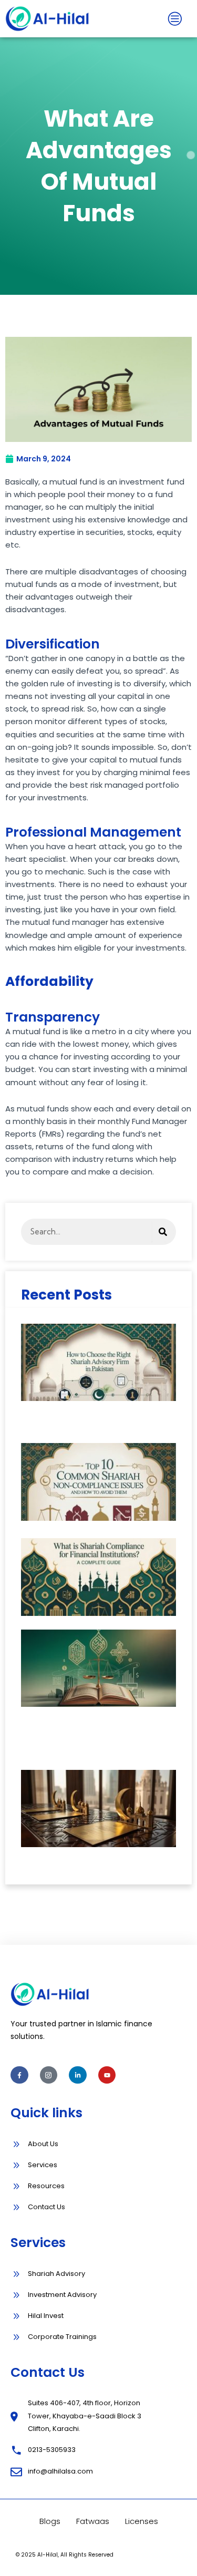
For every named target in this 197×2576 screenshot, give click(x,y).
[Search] (163, 1232)
